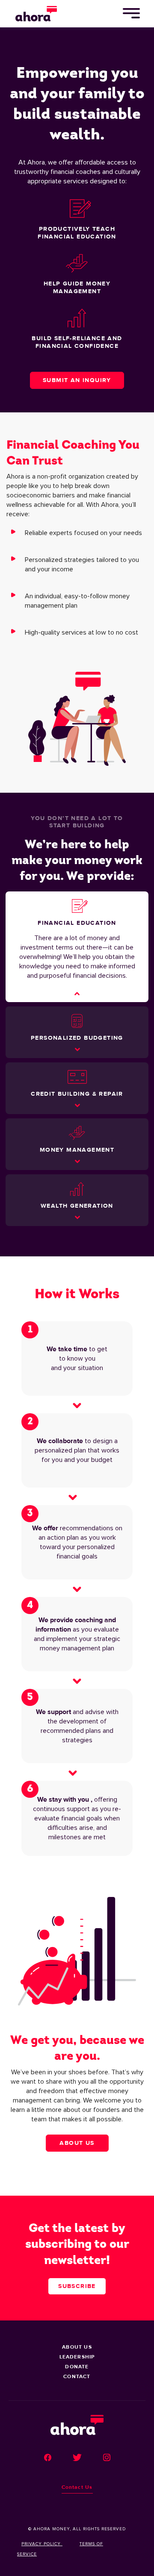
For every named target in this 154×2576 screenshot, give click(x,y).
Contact (77, 2376)
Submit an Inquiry (77, 380)
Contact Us (77, 2487)
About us (77, 2143)
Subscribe (77, 2286)
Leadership (77, 2357)
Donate (77, 2367)
